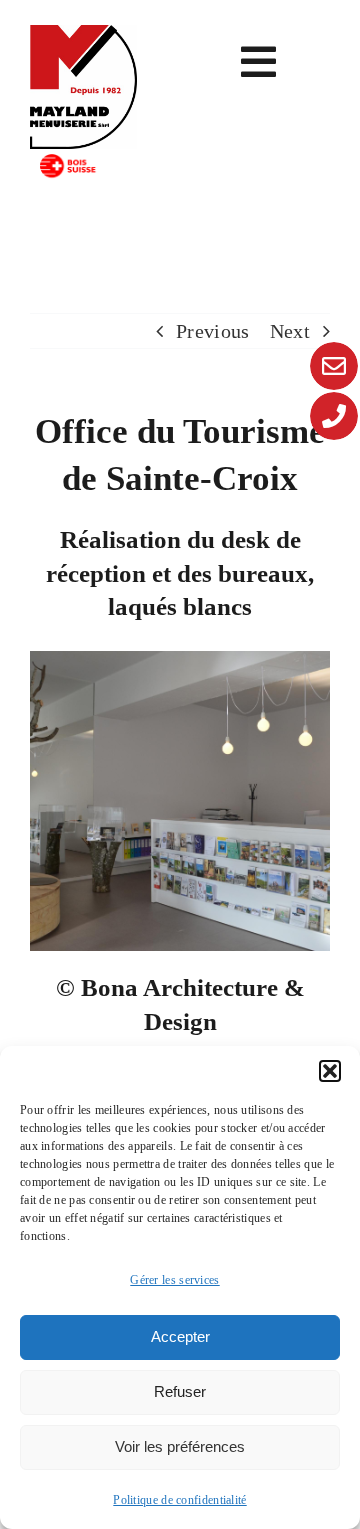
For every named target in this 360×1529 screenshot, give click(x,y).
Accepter (180, 1336)
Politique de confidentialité (179, 1500)
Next (290, 331)
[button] (330, 1071)
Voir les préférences (180, 1446)
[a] (83, 35)
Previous (212, 331)
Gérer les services (174, 1280)
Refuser (180, 1391)
